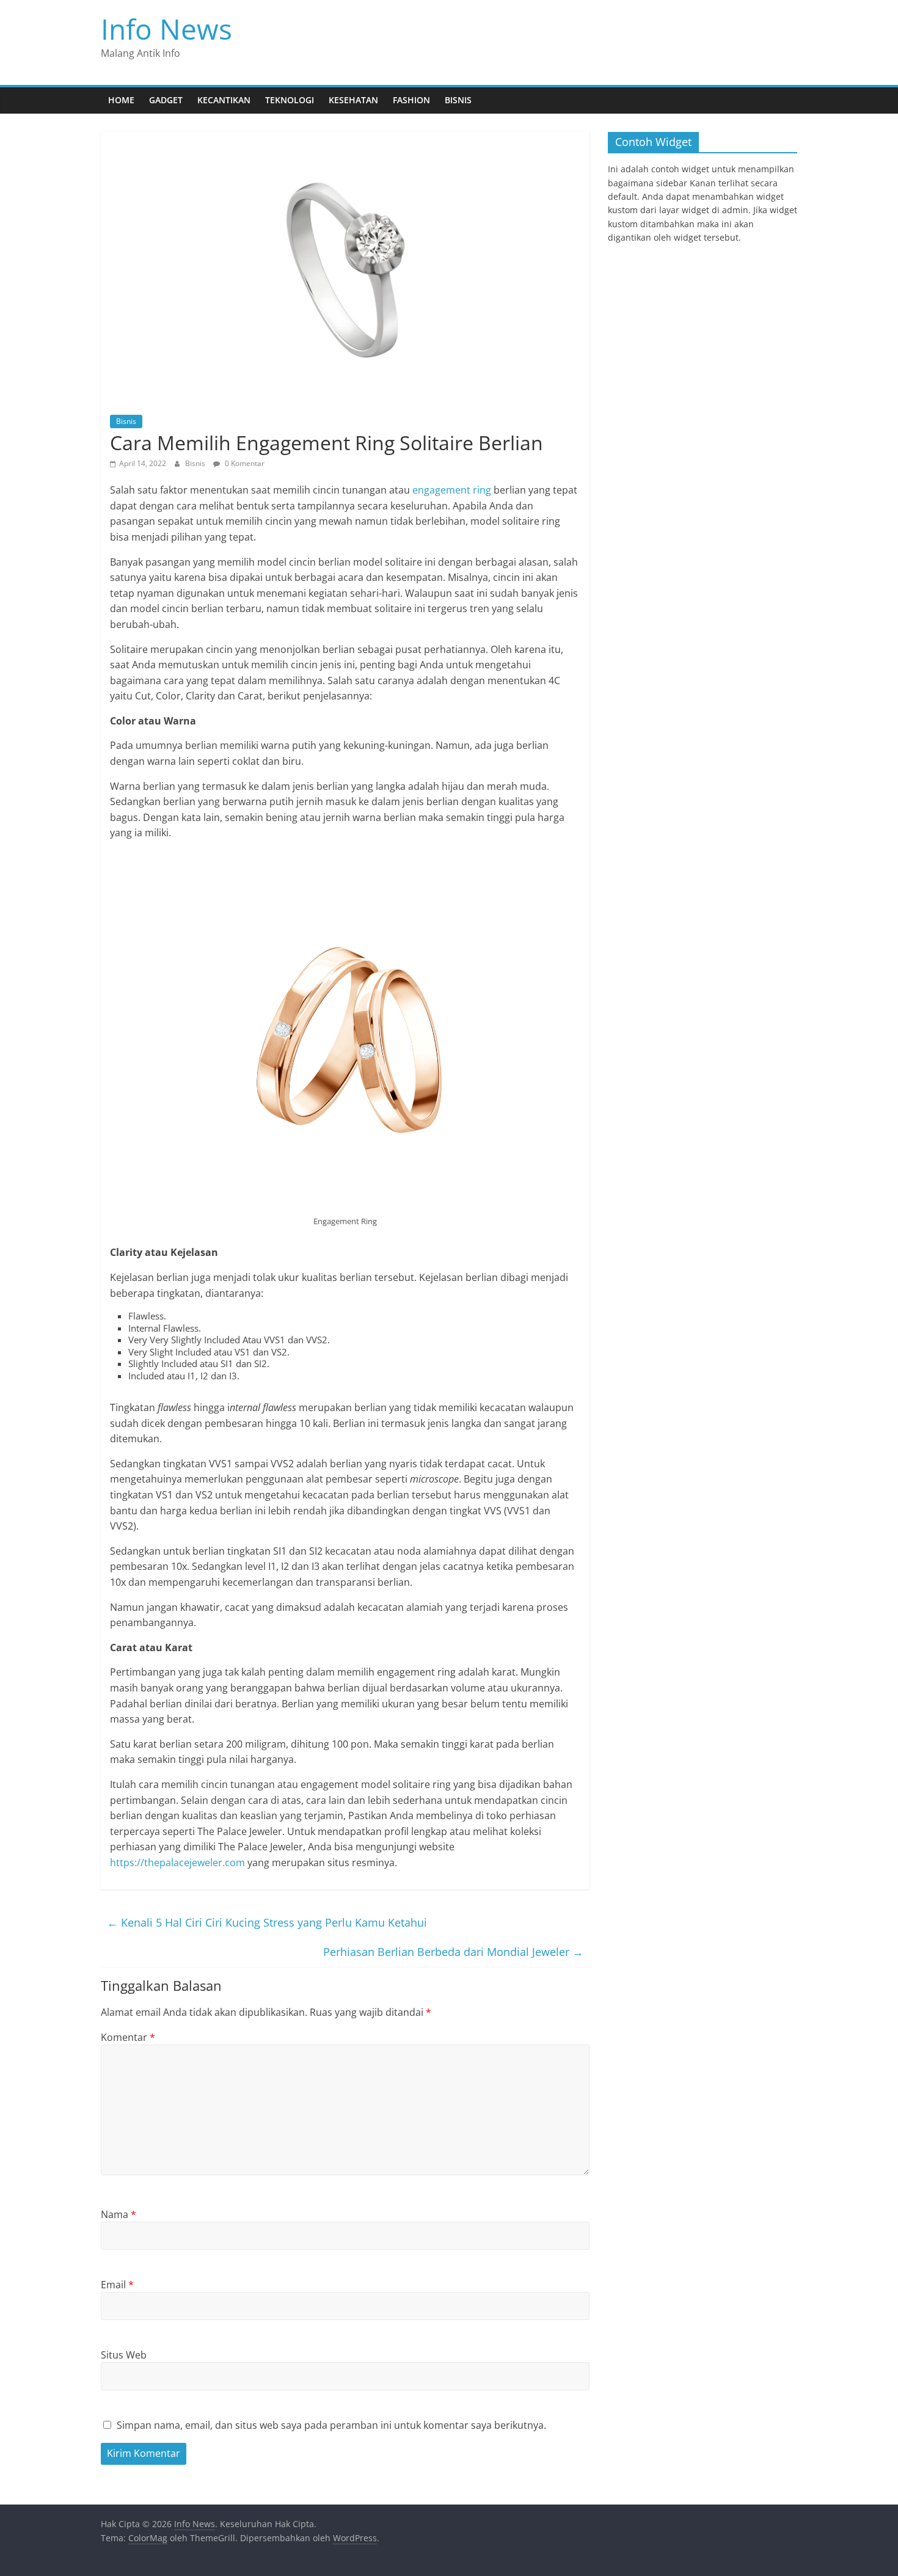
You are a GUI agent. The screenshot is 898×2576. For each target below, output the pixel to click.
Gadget (166, 100)
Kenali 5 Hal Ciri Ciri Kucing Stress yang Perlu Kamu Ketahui (267, 1922)
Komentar (128, 2037)
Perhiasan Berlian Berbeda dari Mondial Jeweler (453, 1952)
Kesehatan (353, 100)
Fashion (411, 100)
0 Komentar (244, 463)
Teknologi (290, 100)
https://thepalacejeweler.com (177, 1863)
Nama (119, 2214)
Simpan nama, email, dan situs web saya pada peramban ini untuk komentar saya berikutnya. (331, 2425)
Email (117, 2285)
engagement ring (452, 490)
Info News (166, 29)
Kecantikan (224, 100)
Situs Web (124, 2355)
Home (121, 100)
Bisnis (458, 100)
